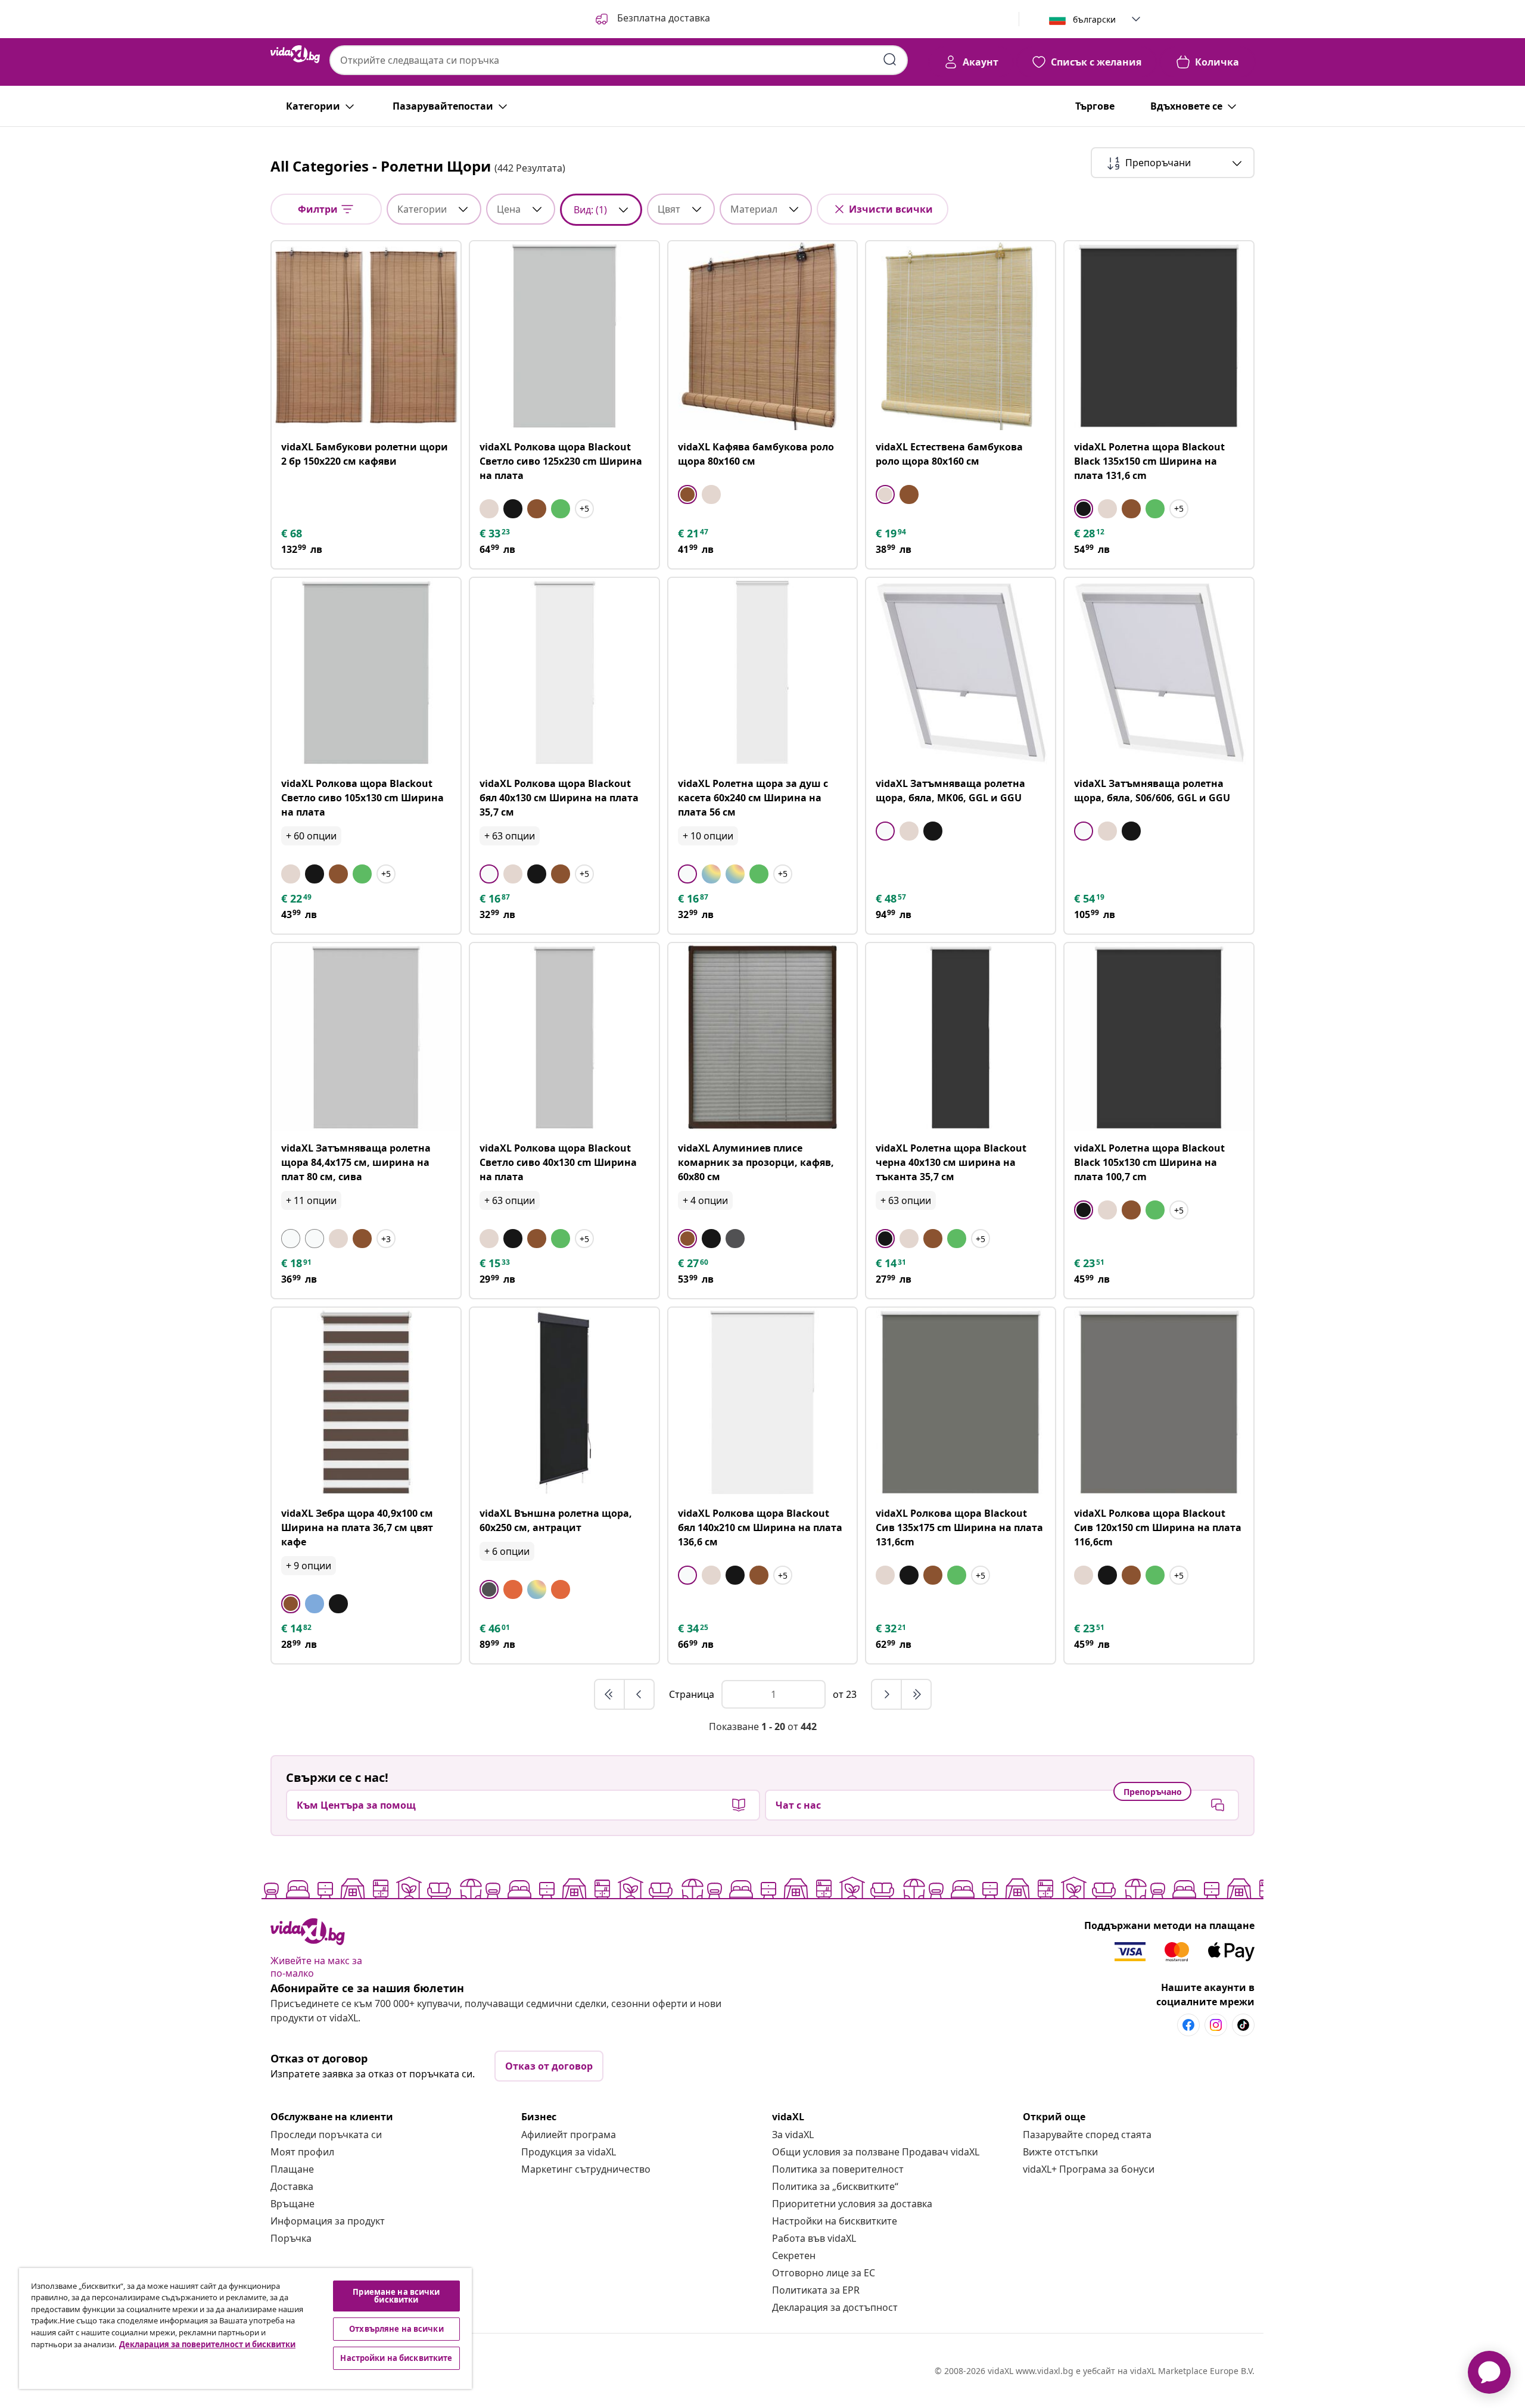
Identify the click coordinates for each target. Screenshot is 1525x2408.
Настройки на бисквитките (835, 2221)
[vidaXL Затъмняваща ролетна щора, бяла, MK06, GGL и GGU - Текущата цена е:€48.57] (961, 672)
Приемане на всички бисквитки (396, 2296)
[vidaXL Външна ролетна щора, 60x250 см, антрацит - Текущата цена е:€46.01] (564, 1402)
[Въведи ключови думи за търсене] (890, 60)
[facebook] (1188, 2025)
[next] (887, 1694)
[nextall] (916, 1694)
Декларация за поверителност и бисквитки (207, 2344)
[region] (245, 2328)
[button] (652, 19)
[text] (292, 533)
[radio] (489, 509)
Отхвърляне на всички (396, 2329)
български (1094, 19)
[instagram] (1216, 2025)
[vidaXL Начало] (295, 54)
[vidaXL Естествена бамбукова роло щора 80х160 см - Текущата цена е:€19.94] (961, 336)
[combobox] (619, 60)
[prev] (639, 1694)
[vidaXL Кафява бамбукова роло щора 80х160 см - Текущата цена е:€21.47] (763, 336)
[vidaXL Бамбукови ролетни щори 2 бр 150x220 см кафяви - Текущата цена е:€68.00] (366, 336)
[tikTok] (1243, 2025)
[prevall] (610, 1694)
